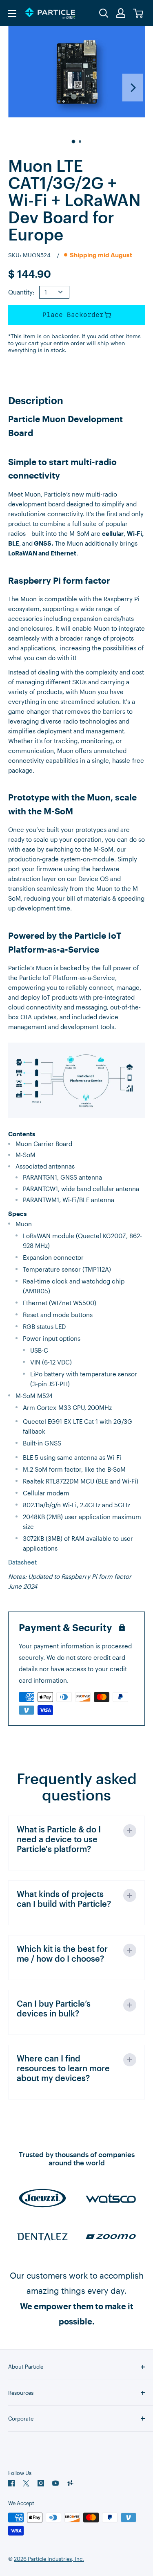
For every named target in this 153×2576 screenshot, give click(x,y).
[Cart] (139, 13)
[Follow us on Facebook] (11, 2483)
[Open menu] (12, 13)
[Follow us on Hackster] (70, 2483)
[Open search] (104, 13)
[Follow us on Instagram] (41, 2483)
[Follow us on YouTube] (55, 2483)
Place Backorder (73, 315)
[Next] (133, 88)
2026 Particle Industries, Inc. (49, 2559)
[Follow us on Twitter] (26, 2483)
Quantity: (21, 292)
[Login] (121, 13)
